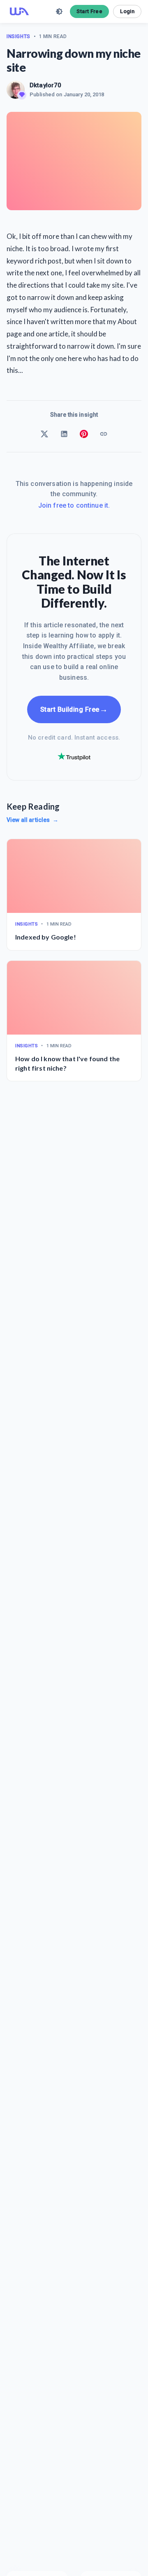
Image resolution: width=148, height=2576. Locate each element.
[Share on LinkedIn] (64, 434)
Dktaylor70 (46, 85)
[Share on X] (44, 434)
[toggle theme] (59, 11)
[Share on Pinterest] (84, 434)
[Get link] (104, 434)
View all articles (32, 820)
